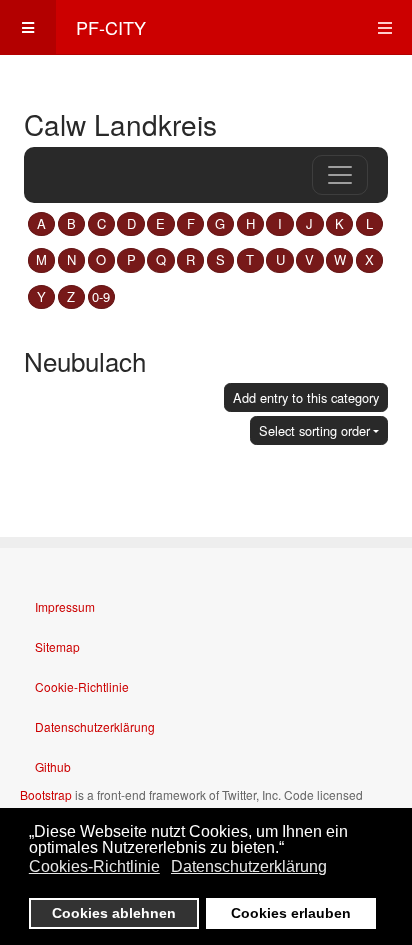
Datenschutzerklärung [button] (249, 866)
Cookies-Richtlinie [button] (94, 866)
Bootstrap (46, 794)
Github (53, 766)
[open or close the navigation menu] (340, 175)
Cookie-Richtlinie (82, 686)
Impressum (65, 606)
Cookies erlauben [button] (291, 913)
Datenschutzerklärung (95, 726)
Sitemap (57, 646)
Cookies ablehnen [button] (114, 913)
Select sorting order (314, 430)
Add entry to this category (306, 397)
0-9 (101, 296)
